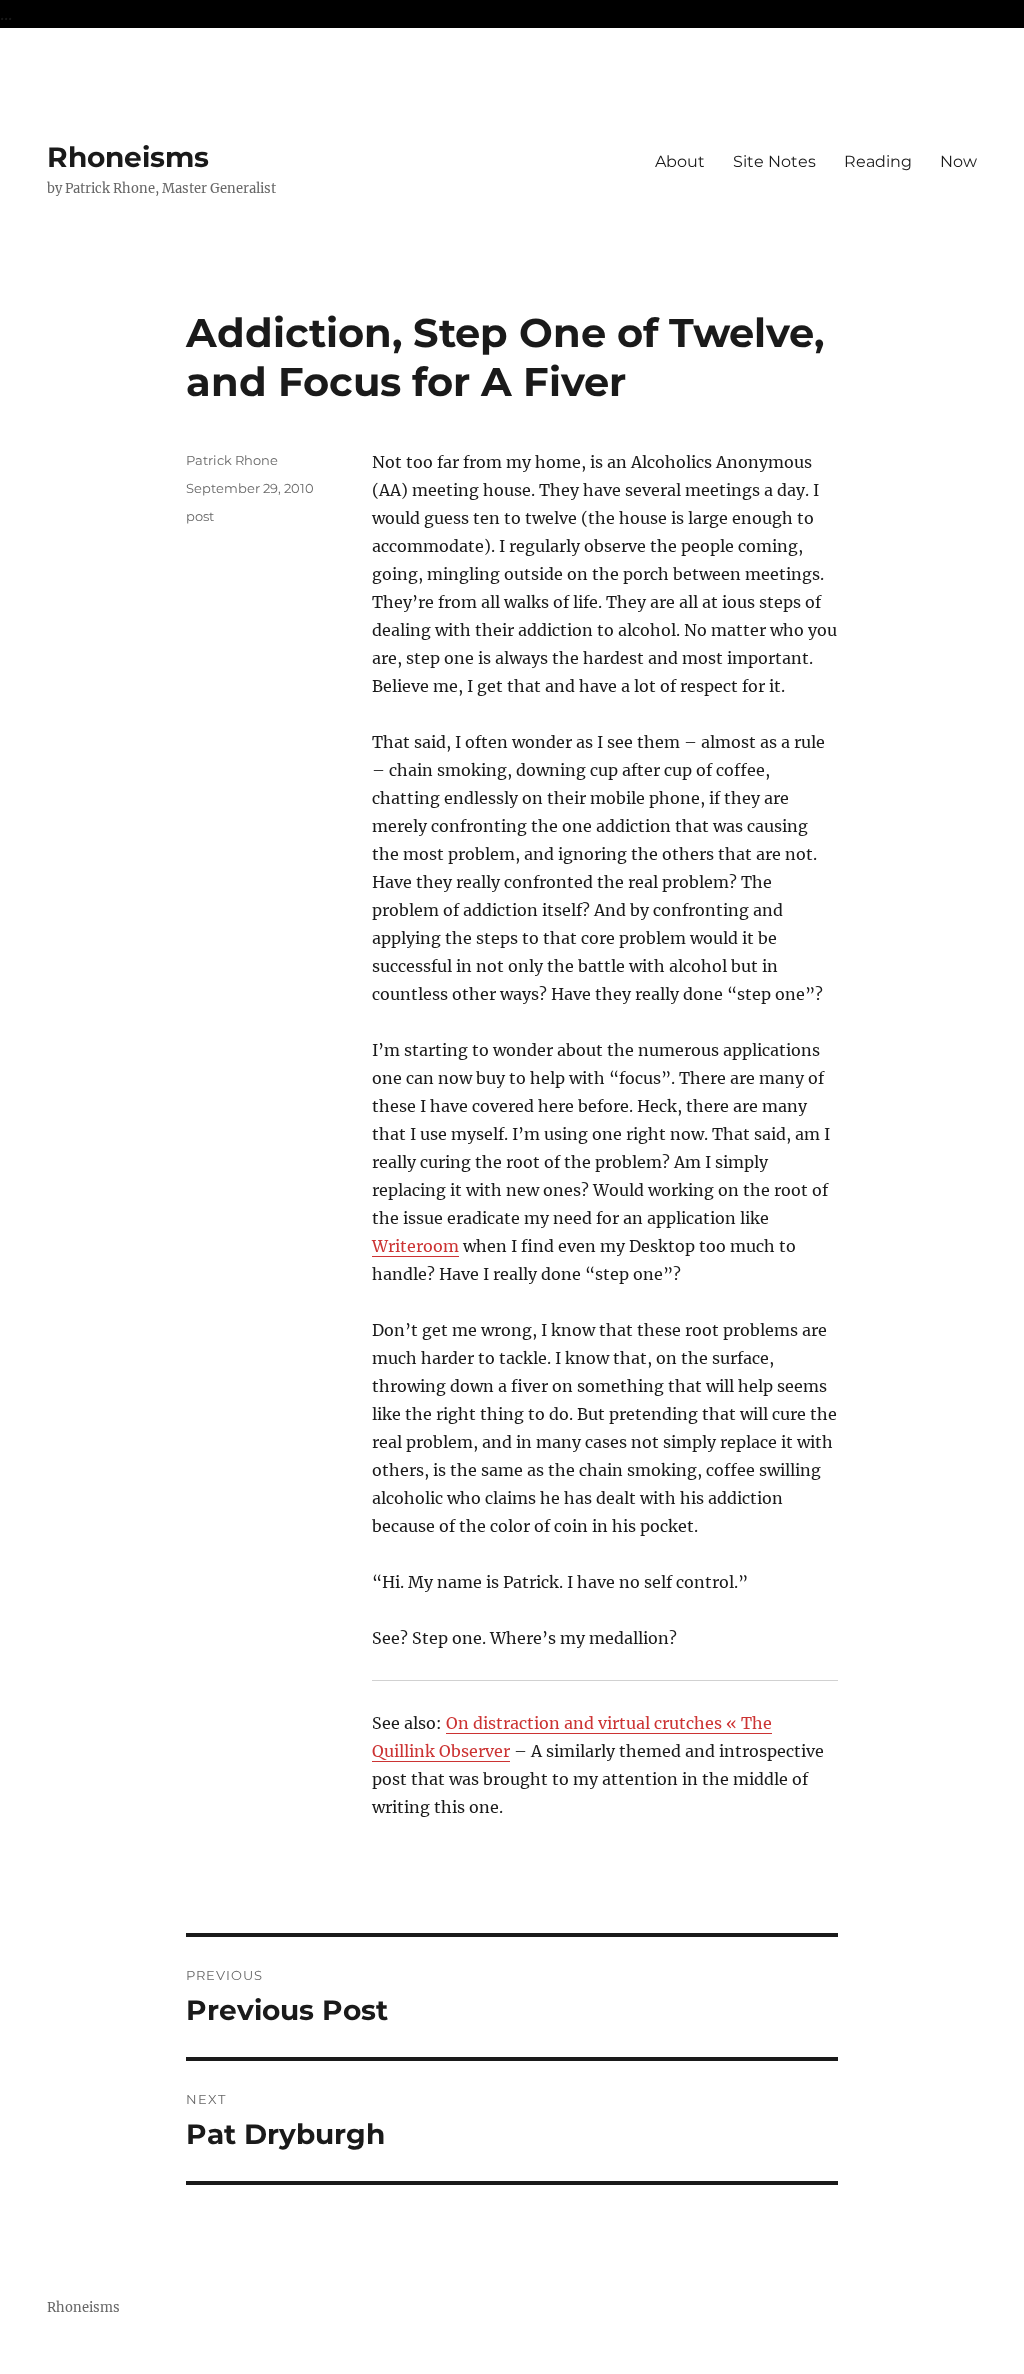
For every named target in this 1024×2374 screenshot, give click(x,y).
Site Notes (774, 161)
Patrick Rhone (232, 460)
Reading (878, 161)
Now (958, 161)
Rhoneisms (128, 157)
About (680, 161)
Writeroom (415, 1246)
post (200, 516)
